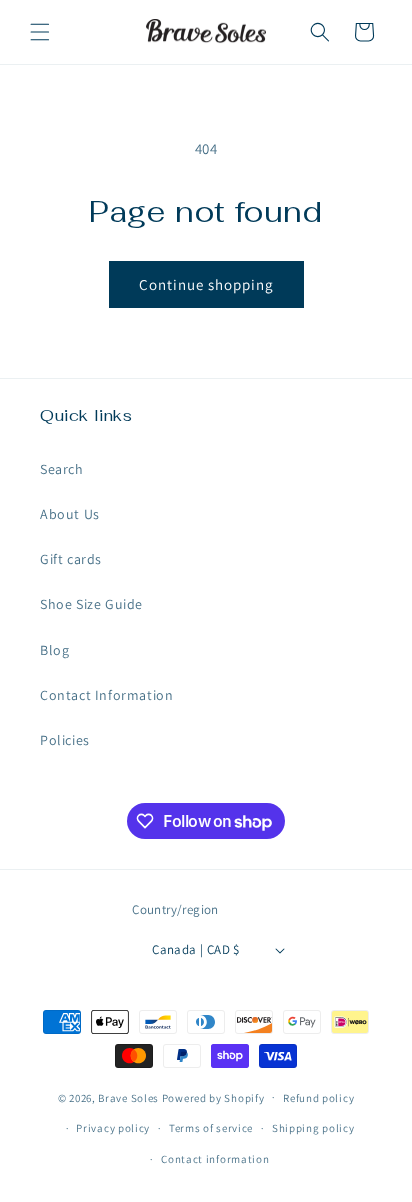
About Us (70, 514)
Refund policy (318, 1098)
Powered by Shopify (213, 1097)
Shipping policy (313, 1128)
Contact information (215, 1159)
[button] (40, 32)
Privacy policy (113, 1128)
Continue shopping (206, 284)
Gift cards (71, 559)
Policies (65, 740)
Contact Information (106, 695)
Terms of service (211, 1128)
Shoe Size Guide (91, 604)
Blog (54, 650)
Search (62, 469)
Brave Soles (128, 1097)
